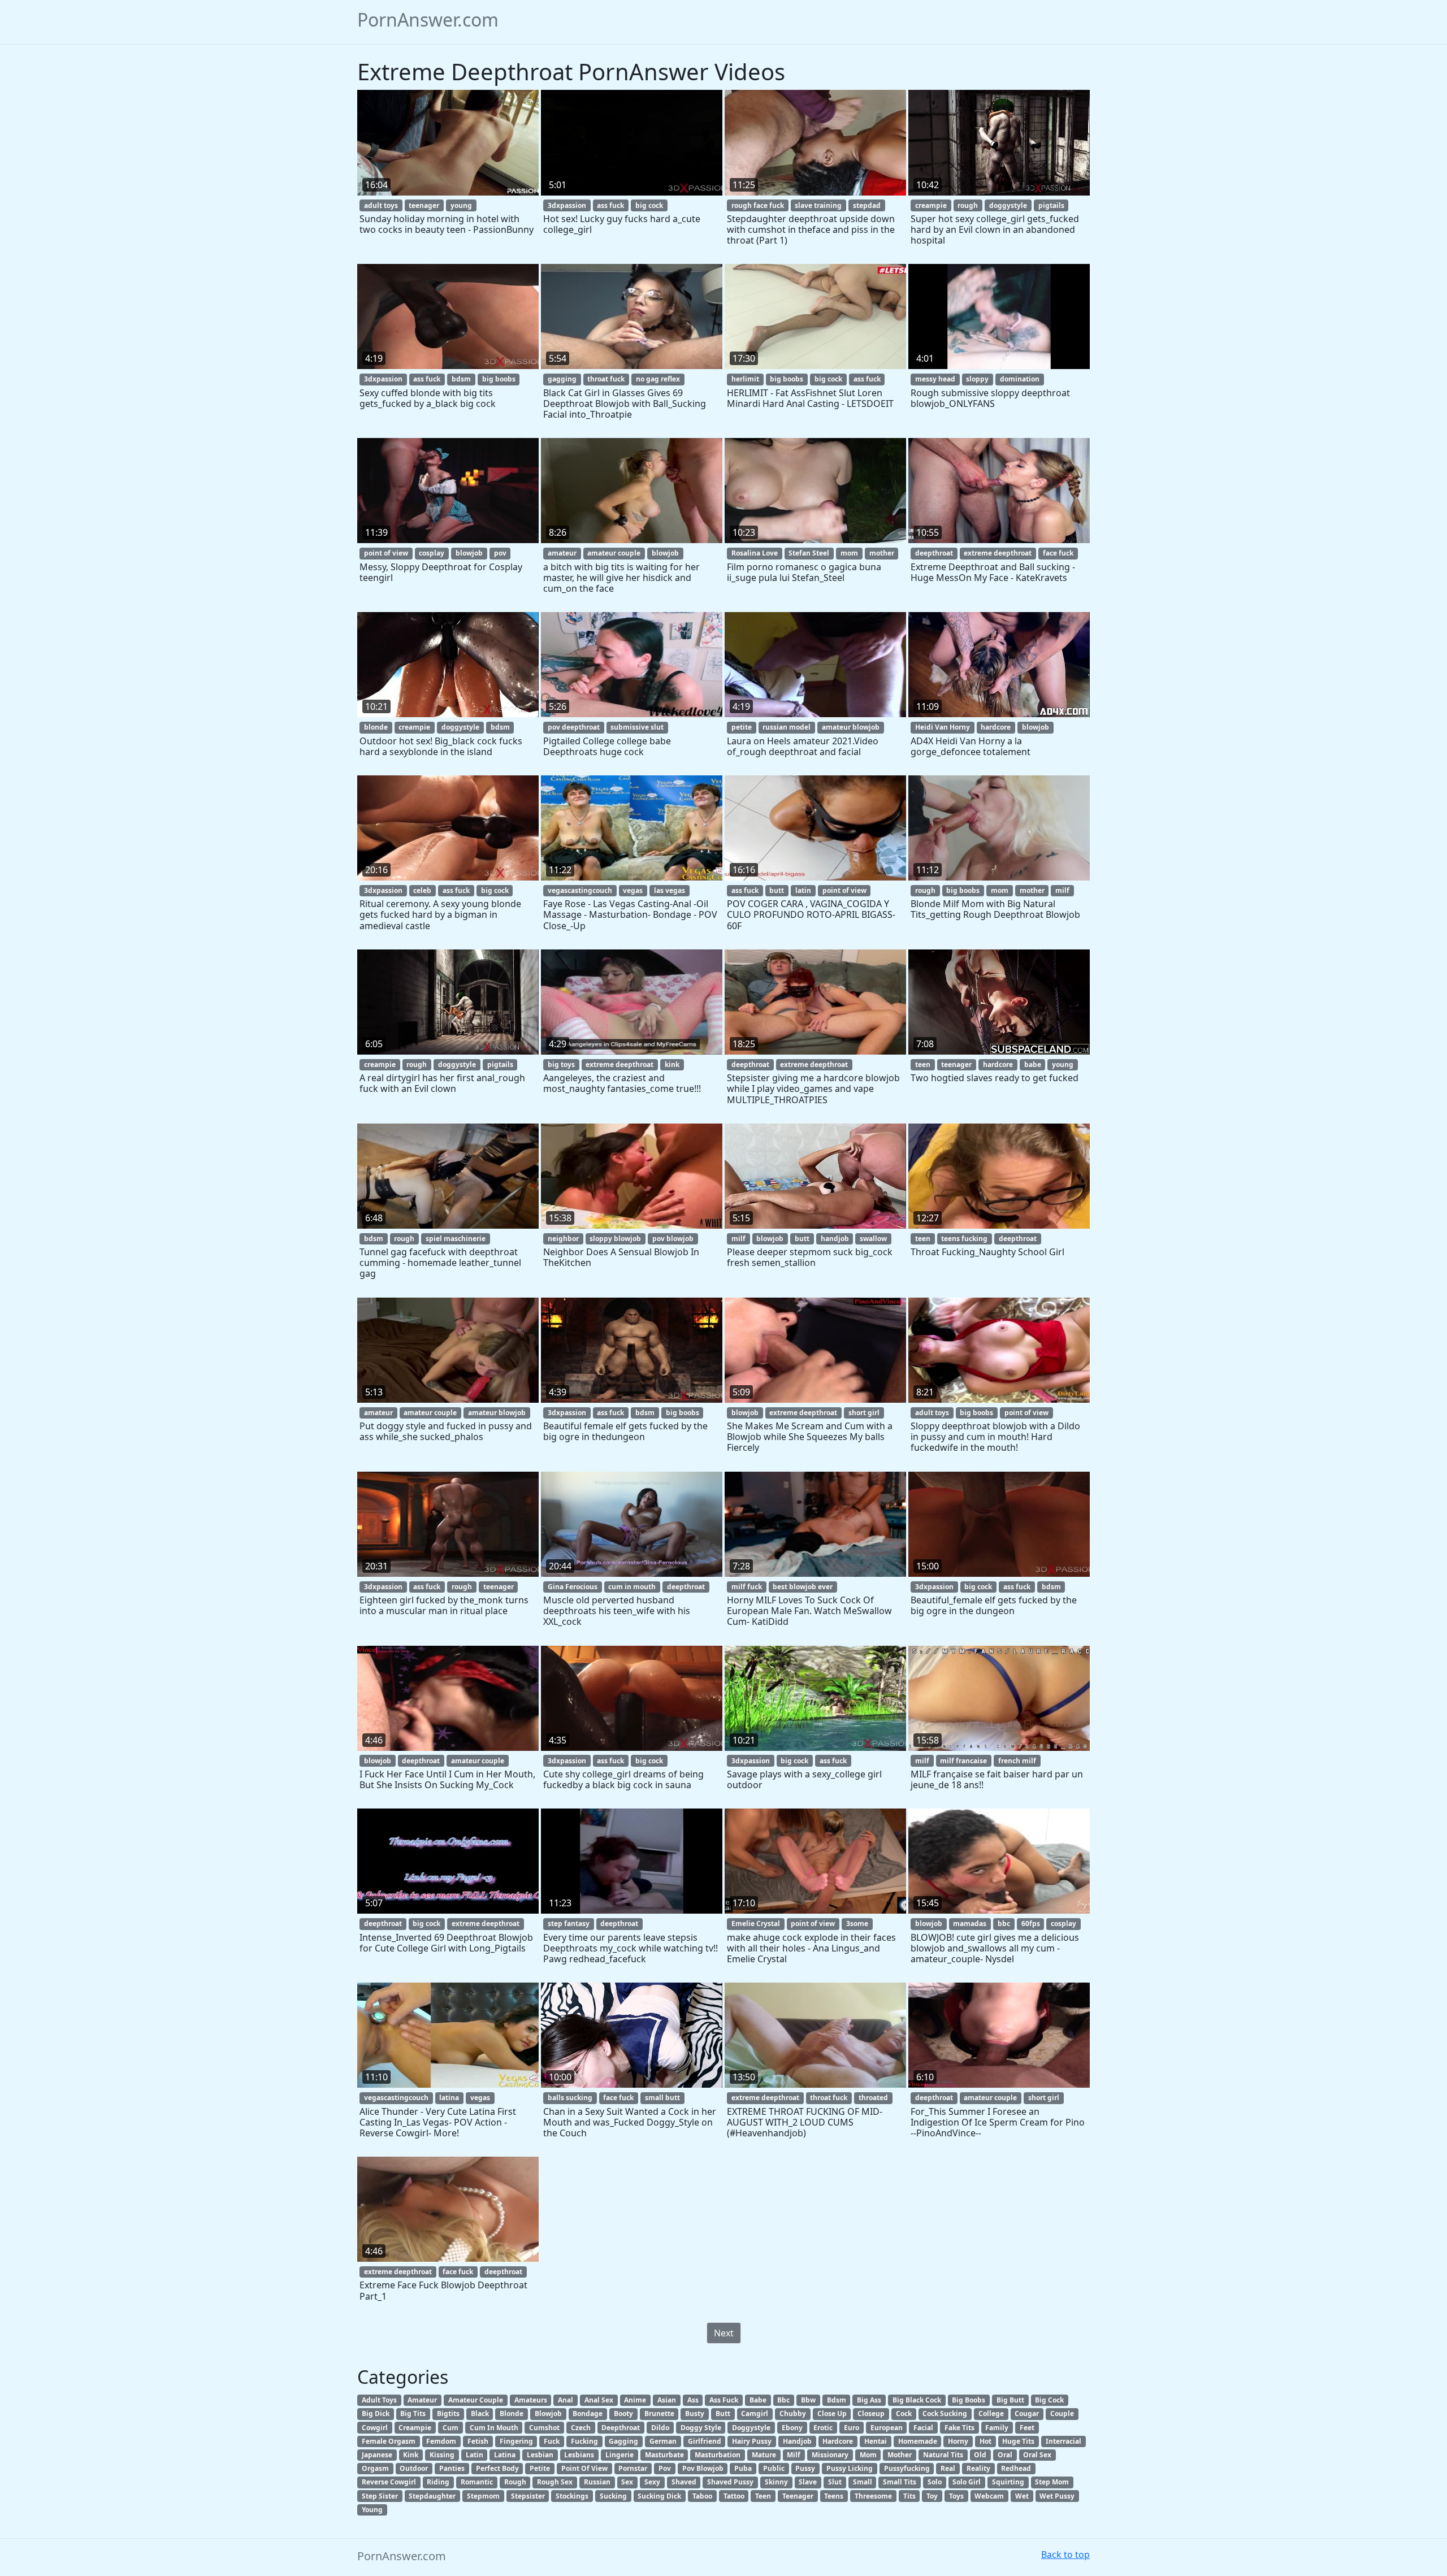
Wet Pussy (1057, 2496)
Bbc (783, 2400)
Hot (985, 2441)
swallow (873, 1239)
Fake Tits (959, 2428)
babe (1033, 1064)
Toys (956, 2496)
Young (372, 2510)
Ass (693, 2400)
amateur (562, 553)
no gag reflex (658, 379)
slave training (818, 205)
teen (923, 1064)
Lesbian (540, 2455)
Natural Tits (943, 2455)
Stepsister (528, 2496)
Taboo (702, 2496)
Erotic (823, 2428)
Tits (909, 2496)
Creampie (415, 2428)
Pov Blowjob (703, 2468)
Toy (932, 2496)
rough (968, 205)
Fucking (584, 2441)
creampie (931, 205)
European (887, 2428)
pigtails (1051, 205)
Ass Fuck (724, 2400)
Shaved (684, 2482)
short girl (864, 1413)
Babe (758, 2400)
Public (774, 2468)
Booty (623, 2414)
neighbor (563, 1239)
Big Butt (1010, 2400)
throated (873, 2098)
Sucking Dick (659, 2496)
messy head (935, 379)
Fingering (516, 2441)
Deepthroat (621, 2428)
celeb (422, 890)
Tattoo (734, 2496)
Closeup (871, 2414)
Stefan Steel (809, 553)
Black (480, 2414)
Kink (411, 2455)
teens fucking (964, 1239)
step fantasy (569, 1924)
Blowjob (548, 2414)
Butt (723, 2414)
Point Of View (584, 2468)
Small (863, 2482)
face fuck (1058, 553)
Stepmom (483, 2496)
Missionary (830, 2455)
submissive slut (637, 727)
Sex (627, 2482)
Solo (935, 2482)
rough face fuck (758, 205)
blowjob (469, 553)
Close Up (832, 2414)
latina (449, 2098)
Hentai (876, 2441)
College (991, 2414)
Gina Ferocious (573, 1587)
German (663, 2441)
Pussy (805, 2468)
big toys (561, 1064)
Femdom (441, 2441)
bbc (1004, 1924)
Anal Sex (599, 2400)
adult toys (381, 205)
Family (997, 2428)
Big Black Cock (917, 2400)
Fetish (478, 2441)
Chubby (793, 2414)
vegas (633, 890)
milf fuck (747, 1587)
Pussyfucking (907, 2468)
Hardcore (838, 2441)
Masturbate (664, 2455)
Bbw (808, 2400)
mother (882, 553)
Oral (1005, 2455)
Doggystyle (751, 2428)
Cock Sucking (945, 2414)
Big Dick (376, 2414)
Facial (923, 2428)
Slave (808, 2482)
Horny (958, 2441)
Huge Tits (1018, 2441)
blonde (376, 727)
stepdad (867, 205)
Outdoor (414, 2468)
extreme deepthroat (998, 553)
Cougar (1027, 2414)
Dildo (660, 2428)
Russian (597, 2482)
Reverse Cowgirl (389, 2482)
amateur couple (614, 553)
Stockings (572, 2496)
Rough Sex (555, 2482)
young (461, 205)
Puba (743, 2468)
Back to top (1065, 2555)
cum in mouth (632, 1587)
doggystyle (1008, 205)
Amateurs (531, 2400)
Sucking (613, 2496)
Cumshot (544, 2428)
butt (777, 890)
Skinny (776, 2482)
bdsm (461, 379)
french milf (1017, 1761)
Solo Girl (967, 2482)
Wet (1022, 2496)
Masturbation (718, 2455)
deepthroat (934, 553)
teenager (424, 205)
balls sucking (570, 2098)
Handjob (797, 2441)
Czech (581, 2428)
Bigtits (448, 2414)
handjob (835, 1239)
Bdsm (837, 2400)
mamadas (970, 1924)
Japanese (377, 2455)
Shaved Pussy (730, 2482)
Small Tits (900, 2482)
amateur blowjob (851, 727)
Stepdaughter (432, 2496)
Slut (835, 2482)
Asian (667, 2400)
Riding (438, 2482)
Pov (665, 2468)
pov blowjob (673, 1239)
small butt (662, 2098)
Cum (450, 2428)
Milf (794, 2455)
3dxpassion (567, 205)
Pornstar (633, 2468)
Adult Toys (379, 2400)
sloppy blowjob (615, 1239)
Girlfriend (705, 2441)
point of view (386, 553)
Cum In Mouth (494, 2428)
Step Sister (380, 2496)
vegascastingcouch (580, 890)
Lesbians (579, 2455)
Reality (978, 2468)
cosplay (432, 553)
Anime (635, 2400)
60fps (1031, 1924)
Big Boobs (969, 2400)
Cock (904, 2414)
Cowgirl (375, 2428)
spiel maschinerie (456, 1239)
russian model (787, 727)
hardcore (996, 727)
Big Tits (413, 2414)
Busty (695, 2414)
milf (1062, 890)
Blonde (512, 2414)
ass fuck (610, 205)
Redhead (1016, 2468)
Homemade (918, 2441)
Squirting (1008, 2482)
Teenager (798, 2496)
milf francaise (963, 1761)
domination (1020, 379)
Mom (868, 2455)
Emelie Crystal (756, 1924)
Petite (540, 2468)
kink (672, 1064)
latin (803, 890)
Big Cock (1049, 2400)
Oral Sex (1037, 2455)
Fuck (552, 2441)
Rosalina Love (755, 553)
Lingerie (619, 2455)
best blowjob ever (803, 1587)
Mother (900, 2455)
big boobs (499, 379)
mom (849, 553)
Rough (515, 2482)
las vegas (670, 890)
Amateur (422, 2400)
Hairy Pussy (752, 2441)
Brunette (659, 2414)
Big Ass (869, 2400)
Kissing (442, 2455)
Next (724, 2333)
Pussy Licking (850, 2468)
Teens (834, 2496)
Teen (763, 2496)
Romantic (477, 2482)
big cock (649, 205)
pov (500, 553)
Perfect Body (497, 2468)
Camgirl (755, 2414)
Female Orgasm (389, 2441)
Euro (852, 2428)
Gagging (623, 2441)
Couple (1062, 2414)
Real (948, 2468)
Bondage (588, 2414)
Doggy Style (701, 2428)
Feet (1027, 2428)
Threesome (873, 2496)
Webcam (989, 2496)
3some (857, 1924)
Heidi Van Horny (943, 727)
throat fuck (606, 379)
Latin (475, 2455)
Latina (505, 2455)
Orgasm (375, 2468)
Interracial (1063, 2441)
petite (742, 727)
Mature (764, 2455)
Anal (566, 2400)
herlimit (745, 379)
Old (980, 2455)
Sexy (652, 2482)
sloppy (977, 379)
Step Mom (1052, 2482)
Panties (452, 2468)
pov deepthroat (574, 727)
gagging (562, 379)
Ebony (792, 2428)
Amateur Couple (476, 2400)
